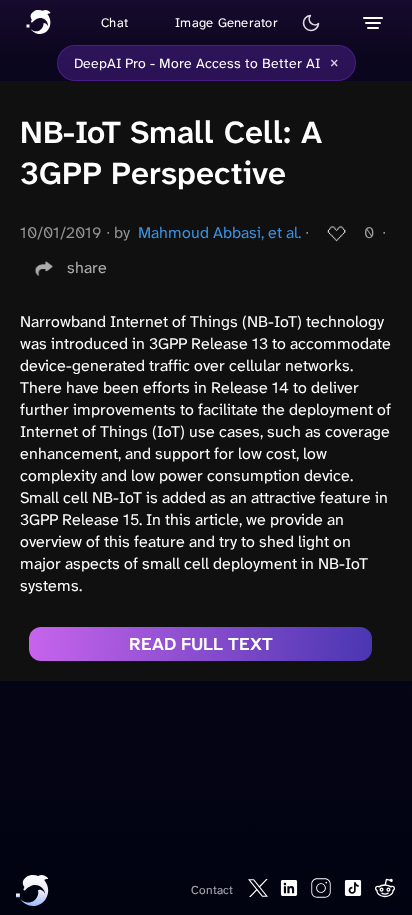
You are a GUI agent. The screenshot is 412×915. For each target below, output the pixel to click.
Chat (114, 22)
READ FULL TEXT (201, 644)
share (87, 267)
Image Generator (226, 22)
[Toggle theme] (311, 23)
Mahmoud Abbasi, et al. (219, 232)
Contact (212, 890)
